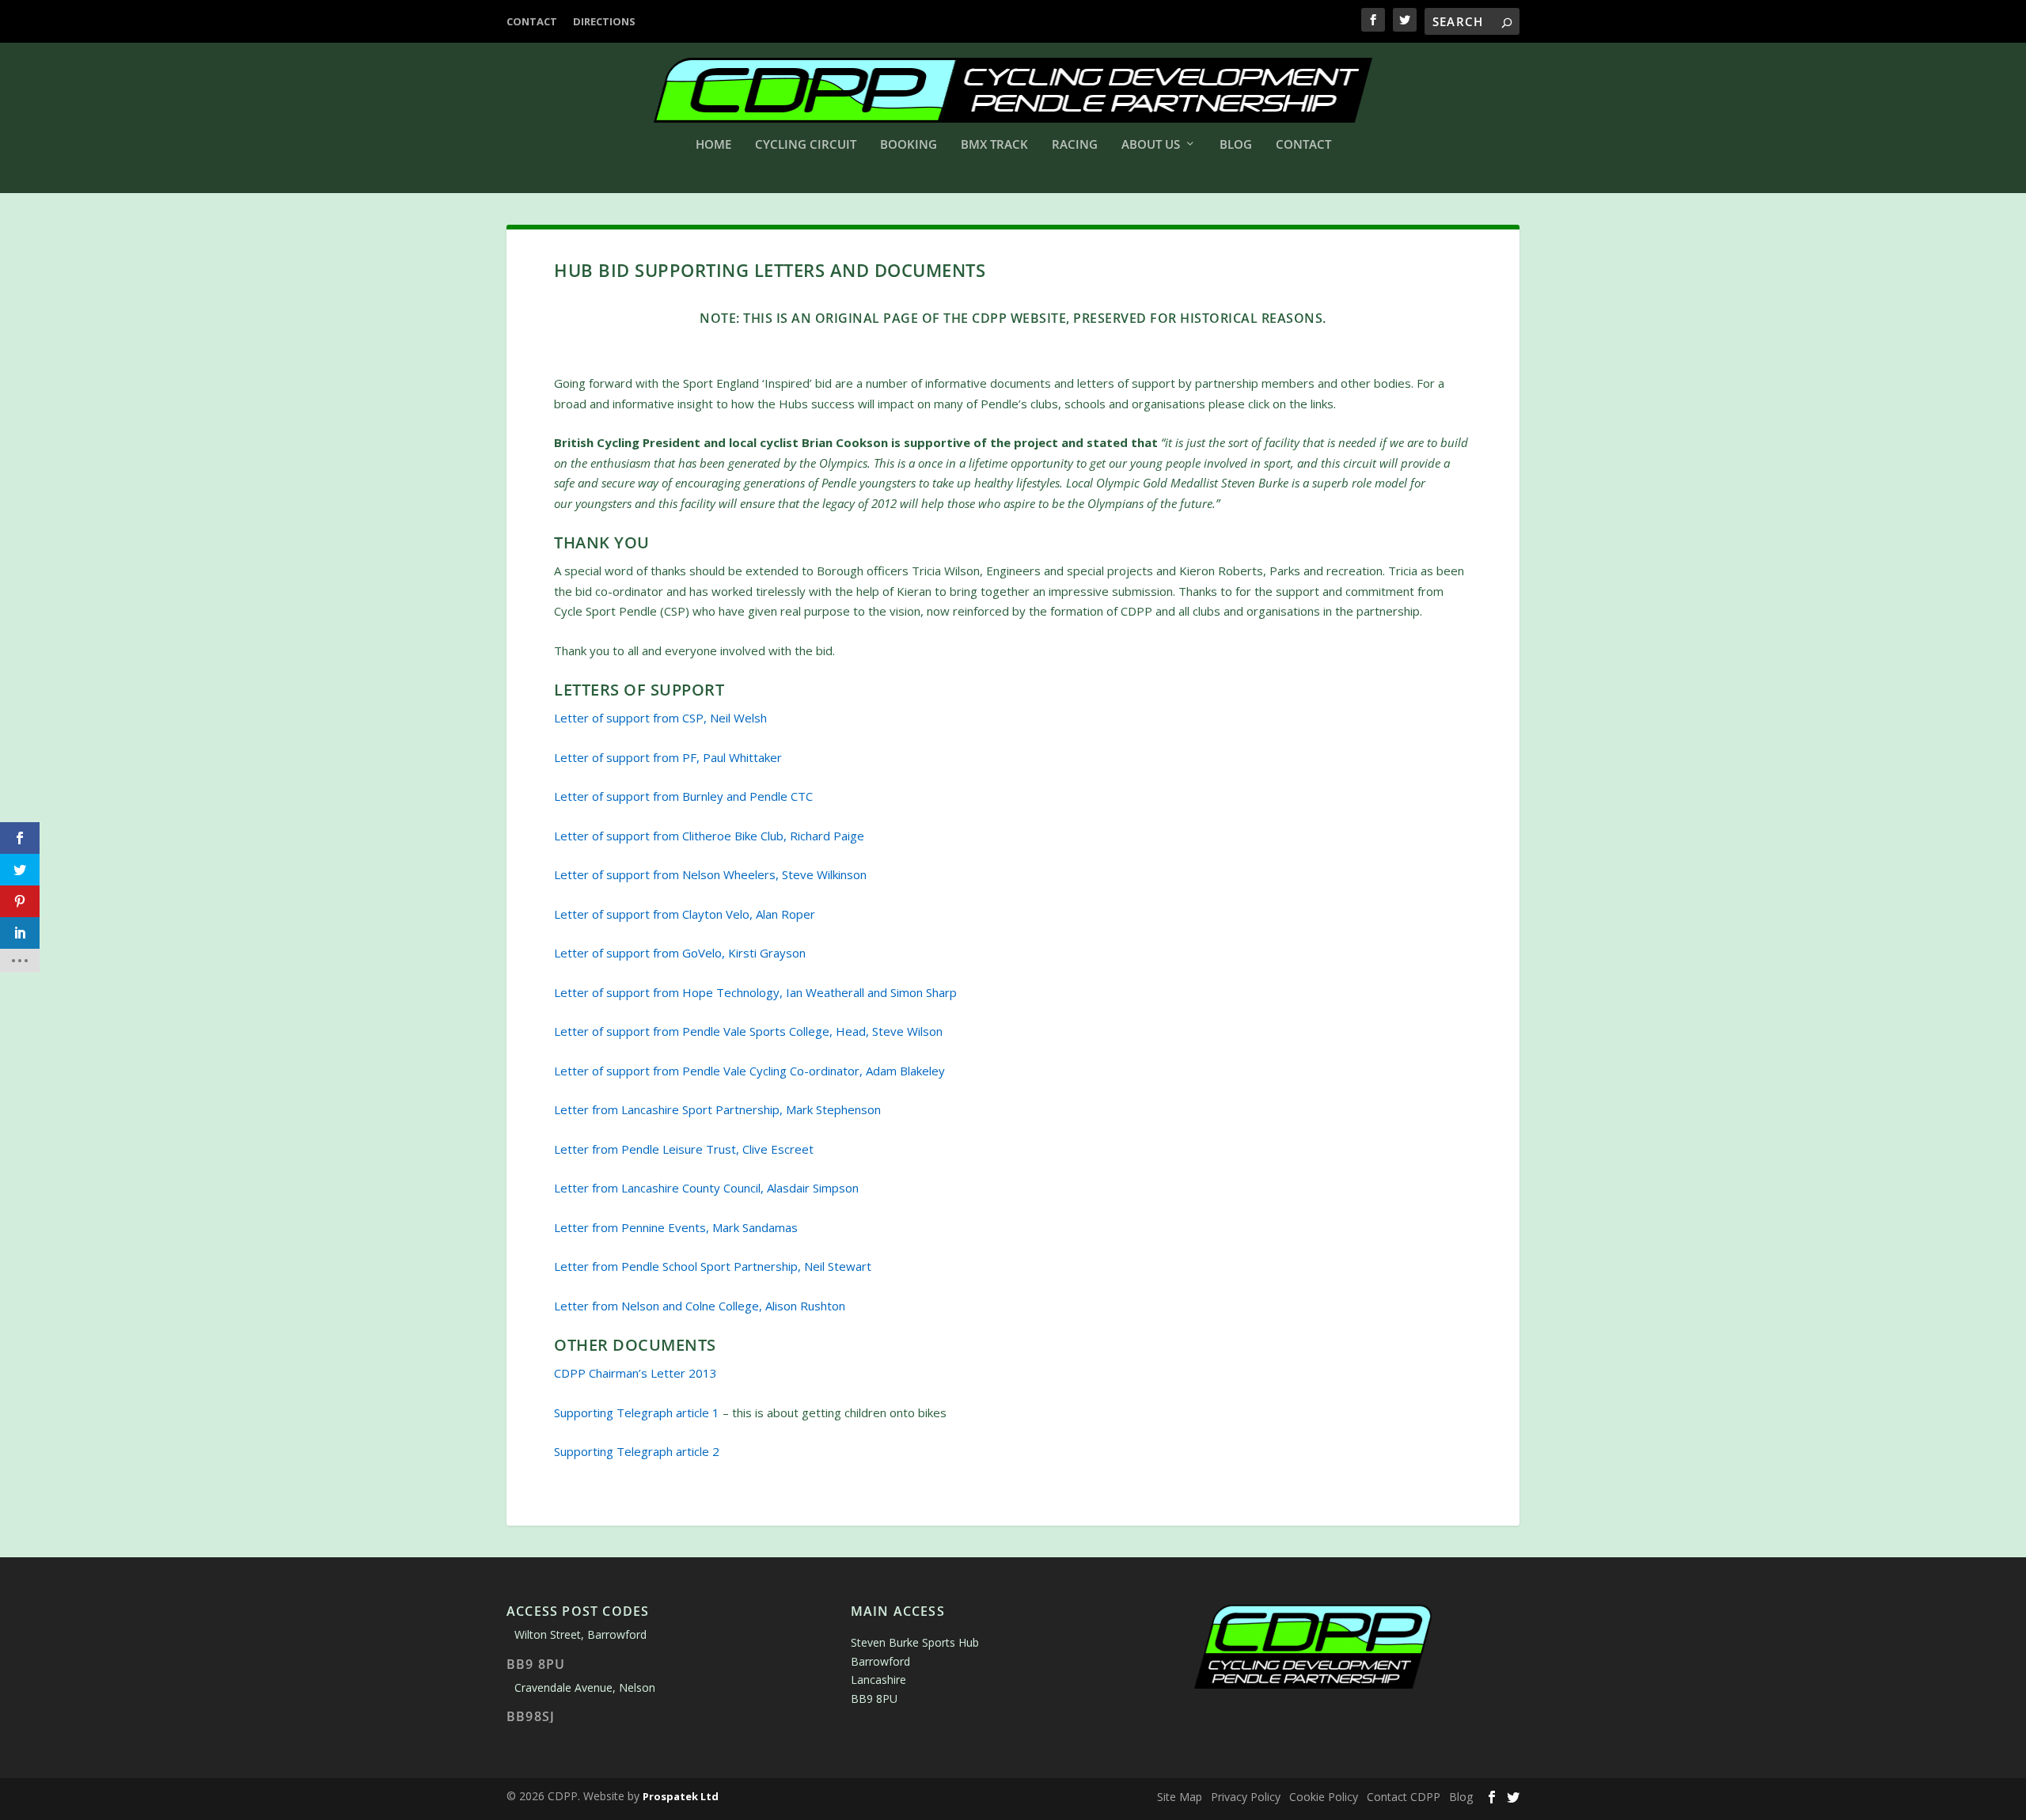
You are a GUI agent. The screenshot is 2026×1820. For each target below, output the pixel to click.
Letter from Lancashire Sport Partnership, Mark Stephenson (717, 1109)
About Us (1151, 145)
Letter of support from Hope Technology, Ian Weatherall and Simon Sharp (755, 992)
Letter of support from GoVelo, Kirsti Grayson (680, 953)
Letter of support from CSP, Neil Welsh (660, 718)
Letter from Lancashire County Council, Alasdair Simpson (706, 1188)
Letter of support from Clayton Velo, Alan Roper (685, 914)
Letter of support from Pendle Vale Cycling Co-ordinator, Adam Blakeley (749, 1071)
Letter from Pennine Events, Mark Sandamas (676, 1227)
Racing (1075, 145)
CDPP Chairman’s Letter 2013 (635, 1373)
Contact (532, 21)
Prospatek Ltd (681, 1796)
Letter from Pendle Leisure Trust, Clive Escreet (684, 1149)
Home (713, 145)
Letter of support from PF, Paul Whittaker (668, 757)
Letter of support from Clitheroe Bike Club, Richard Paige (709, 836)
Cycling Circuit (806, 145)
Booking (909, 145)
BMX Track (994, 145)
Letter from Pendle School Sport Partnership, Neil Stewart (713, 1266)
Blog (1236, 145)
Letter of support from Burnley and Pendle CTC (683, 796)
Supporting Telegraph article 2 (637, 1451)
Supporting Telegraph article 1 (637, 1412)
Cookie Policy (1324, 1797)
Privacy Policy (1246, 1797)
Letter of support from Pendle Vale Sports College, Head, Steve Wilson (748, 1031)
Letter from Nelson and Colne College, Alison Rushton (700, 1306)
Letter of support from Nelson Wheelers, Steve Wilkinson (710, 874)
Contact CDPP (1404, 1797)
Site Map (1180, 1797)
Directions (604, 21)
